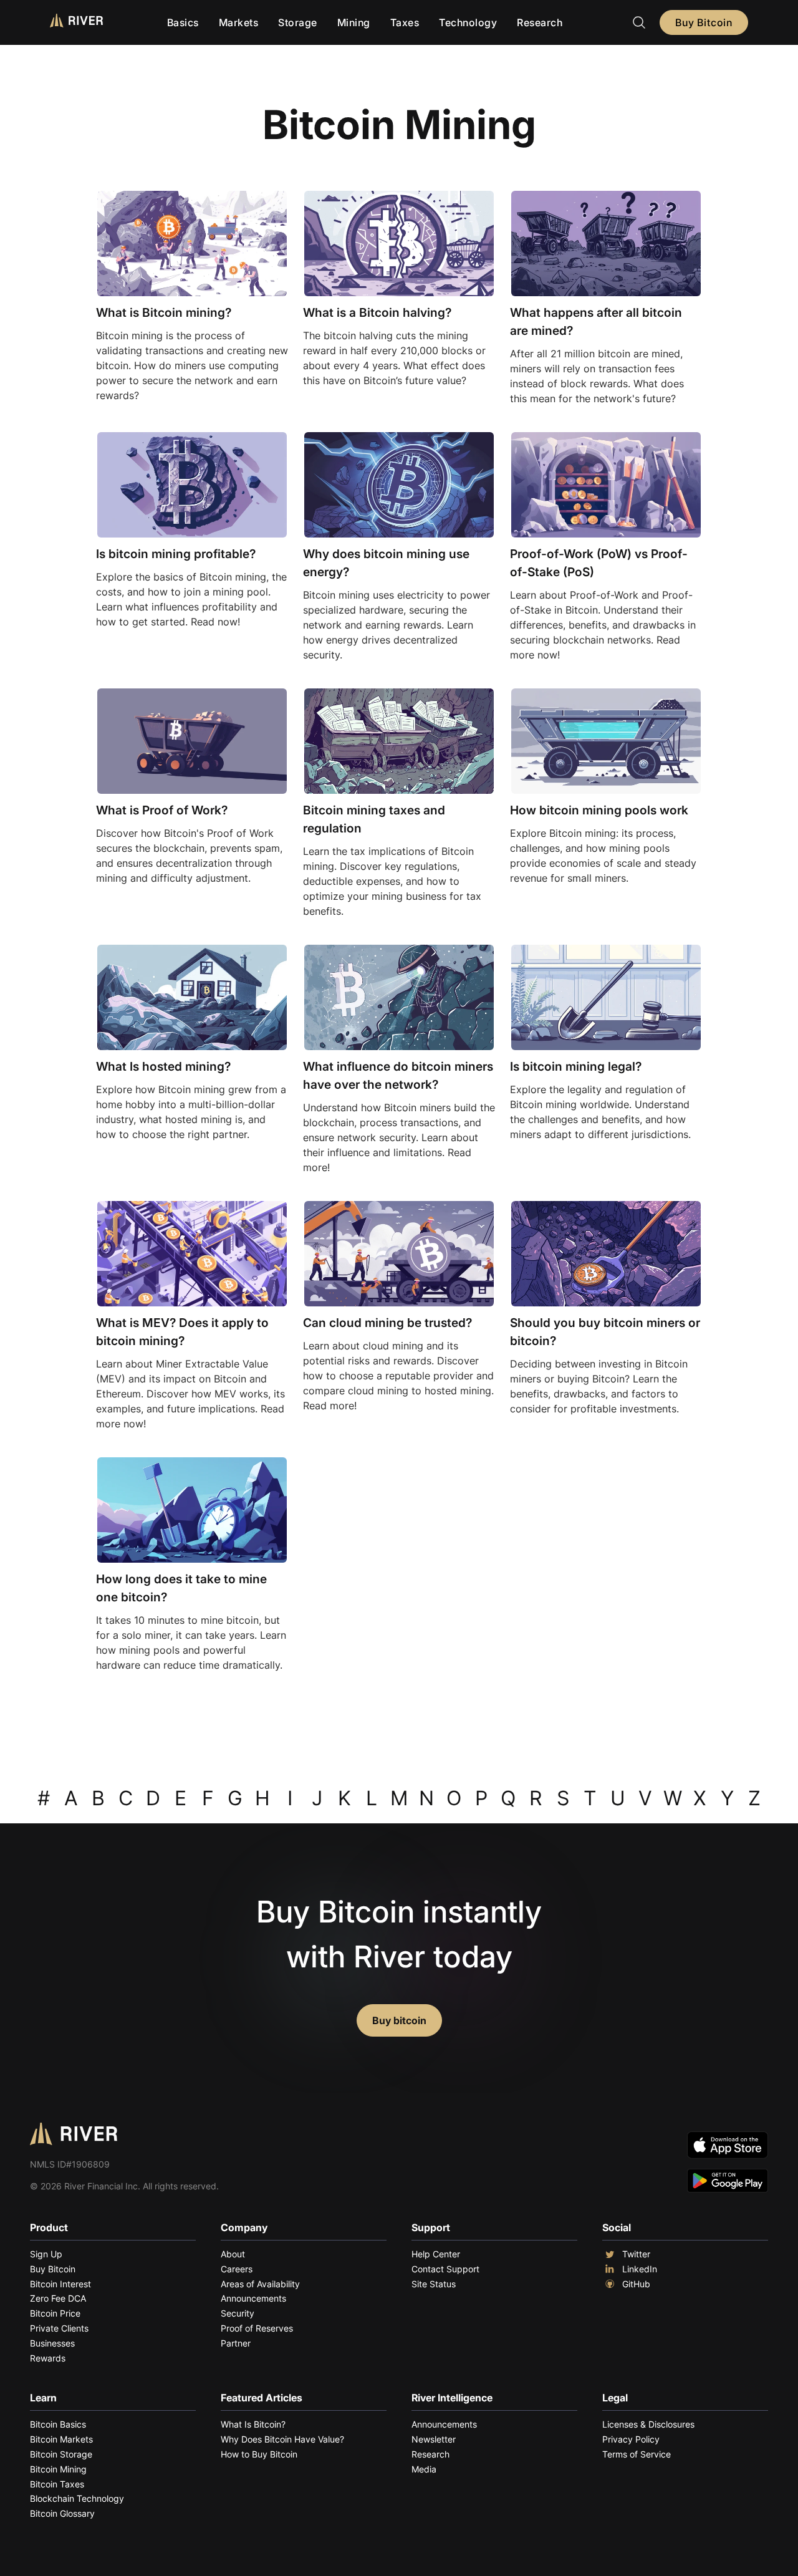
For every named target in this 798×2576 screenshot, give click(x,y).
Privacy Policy (631, 2439)
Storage (298, 22)
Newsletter (434, 2439)
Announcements (253, 2298)
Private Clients (59, 2328)
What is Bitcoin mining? (164, 312)
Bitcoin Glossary (62, 2513)
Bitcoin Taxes (57, 2484)
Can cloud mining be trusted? (387, 1323)
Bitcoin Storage (61, 2454)
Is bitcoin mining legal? (576, 1066)
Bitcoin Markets (61, 2439)
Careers (237, 2269)
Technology (468, 22)
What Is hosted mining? (163, 1066)
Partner (236, 2343)
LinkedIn (640, 2269)
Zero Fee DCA (58, 2298)
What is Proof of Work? (162, 810)
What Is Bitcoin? (253, 2424)
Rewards (48, 2358)
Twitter (636, 2254)
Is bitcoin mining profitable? (176, 554)
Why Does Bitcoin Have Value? (282, 2439)
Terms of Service (637, 2454)
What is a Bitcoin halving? (377, 312)
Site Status (434, 2284)
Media (424, 2469)
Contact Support (445, 2269)
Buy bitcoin (399, 2020)
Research (540, 22)
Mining (354, 22)
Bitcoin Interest (60, 2284)
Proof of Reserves (257, 2328)
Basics (183, 22)
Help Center (436, 2254)
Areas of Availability (260, 2284)
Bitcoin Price (55, 2313)
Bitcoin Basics (58, 2424)
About (233, 2254)
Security (238, 2313)
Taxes (405, 22)
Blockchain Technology (77, 2498)
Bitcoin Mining (58, 2469)
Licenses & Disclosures (648, 2424)
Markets (239, 22)
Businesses (52, 2343)
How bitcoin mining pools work (599, 810)
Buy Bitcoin (704, 22)
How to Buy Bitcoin (259, 2454)
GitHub (636, 2284)
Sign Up (46, 2254)
